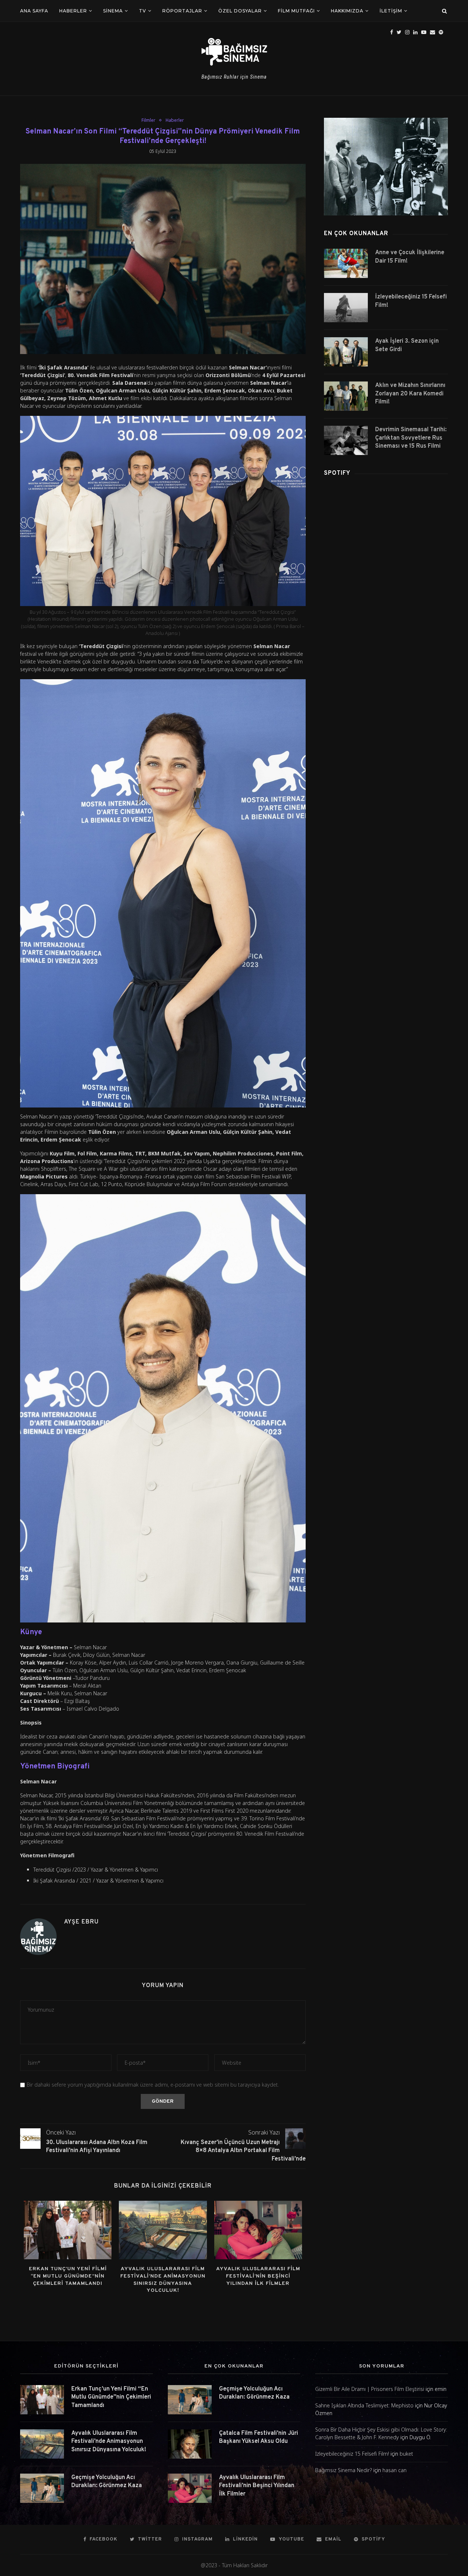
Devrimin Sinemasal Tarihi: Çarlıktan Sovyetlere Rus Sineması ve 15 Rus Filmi (411, 438)
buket (406, 2454)
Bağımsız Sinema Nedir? (344, 2470)
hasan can (395, 2470)
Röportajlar (182, 11)
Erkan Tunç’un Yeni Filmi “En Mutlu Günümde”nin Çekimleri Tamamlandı (68, 2276)
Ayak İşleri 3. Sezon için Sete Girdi (407, 345)
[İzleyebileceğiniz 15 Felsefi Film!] (346, 308)
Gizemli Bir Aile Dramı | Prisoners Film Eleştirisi (370, 2389)
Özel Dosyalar (240, 11)
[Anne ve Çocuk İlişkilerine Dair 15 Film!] (346, 263)
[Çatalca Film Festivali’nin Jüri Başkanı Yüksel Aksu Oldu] (190, 2444)
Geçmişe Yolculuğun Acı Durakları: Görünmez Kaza (107, 2482)
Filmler (148, 120)
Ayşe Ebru (81, 1922)
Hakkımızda (347, 11)
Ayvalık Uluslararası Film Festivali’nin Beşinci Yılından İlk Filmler (258, 2276)
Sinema (113, 11)
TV (143, 11)
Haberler (73, 11)
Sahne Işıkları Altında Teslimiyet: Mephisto (364, 2405)
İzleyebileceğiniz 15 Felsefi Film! (411, 301)
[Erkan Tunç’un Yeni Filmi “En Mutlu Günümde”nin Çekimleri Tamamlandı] (68, 2230)
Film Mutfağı (296, 11)
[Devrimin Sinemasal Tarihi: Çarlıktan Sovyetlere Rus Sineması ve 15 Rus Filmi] (346, 440)
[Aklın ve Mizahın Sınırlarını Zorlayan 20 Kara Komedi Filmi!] (346, 396)
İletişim (391, 11)
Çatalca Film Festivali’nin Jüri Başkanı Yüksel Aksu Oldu (258, 2437)
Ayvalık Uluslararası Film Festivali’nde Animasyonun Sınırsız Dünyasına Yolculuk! (109, 2442)
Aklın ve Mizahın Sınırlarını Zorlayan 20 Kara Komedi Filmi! (410, 394)
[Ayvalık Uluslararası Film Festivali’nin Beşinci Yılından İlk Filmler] (258, 2230)
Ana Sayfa (34, 11)
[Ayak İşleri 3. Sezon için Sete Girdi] (346, 352)
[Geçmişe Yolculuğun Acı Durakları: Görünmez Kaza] (42, 2488)
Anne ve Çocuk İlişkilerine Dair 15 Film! (410, 257)
